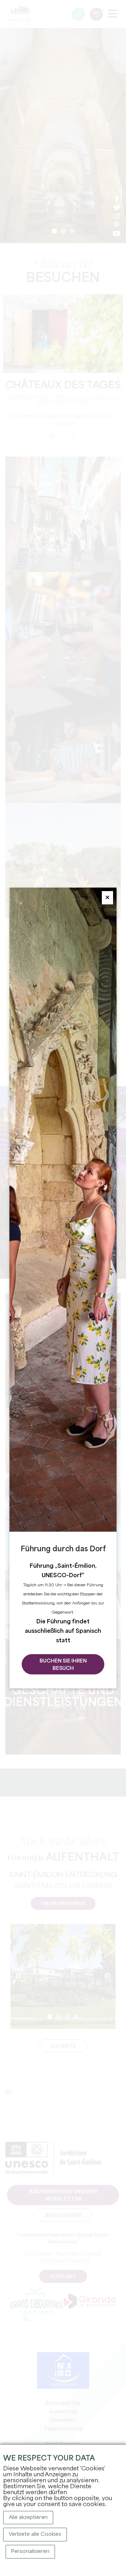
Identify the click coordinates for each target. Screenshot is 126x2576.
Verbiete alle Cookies (35, 2534)
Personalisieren (30, 2552)
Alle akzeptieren (28, 2518)
